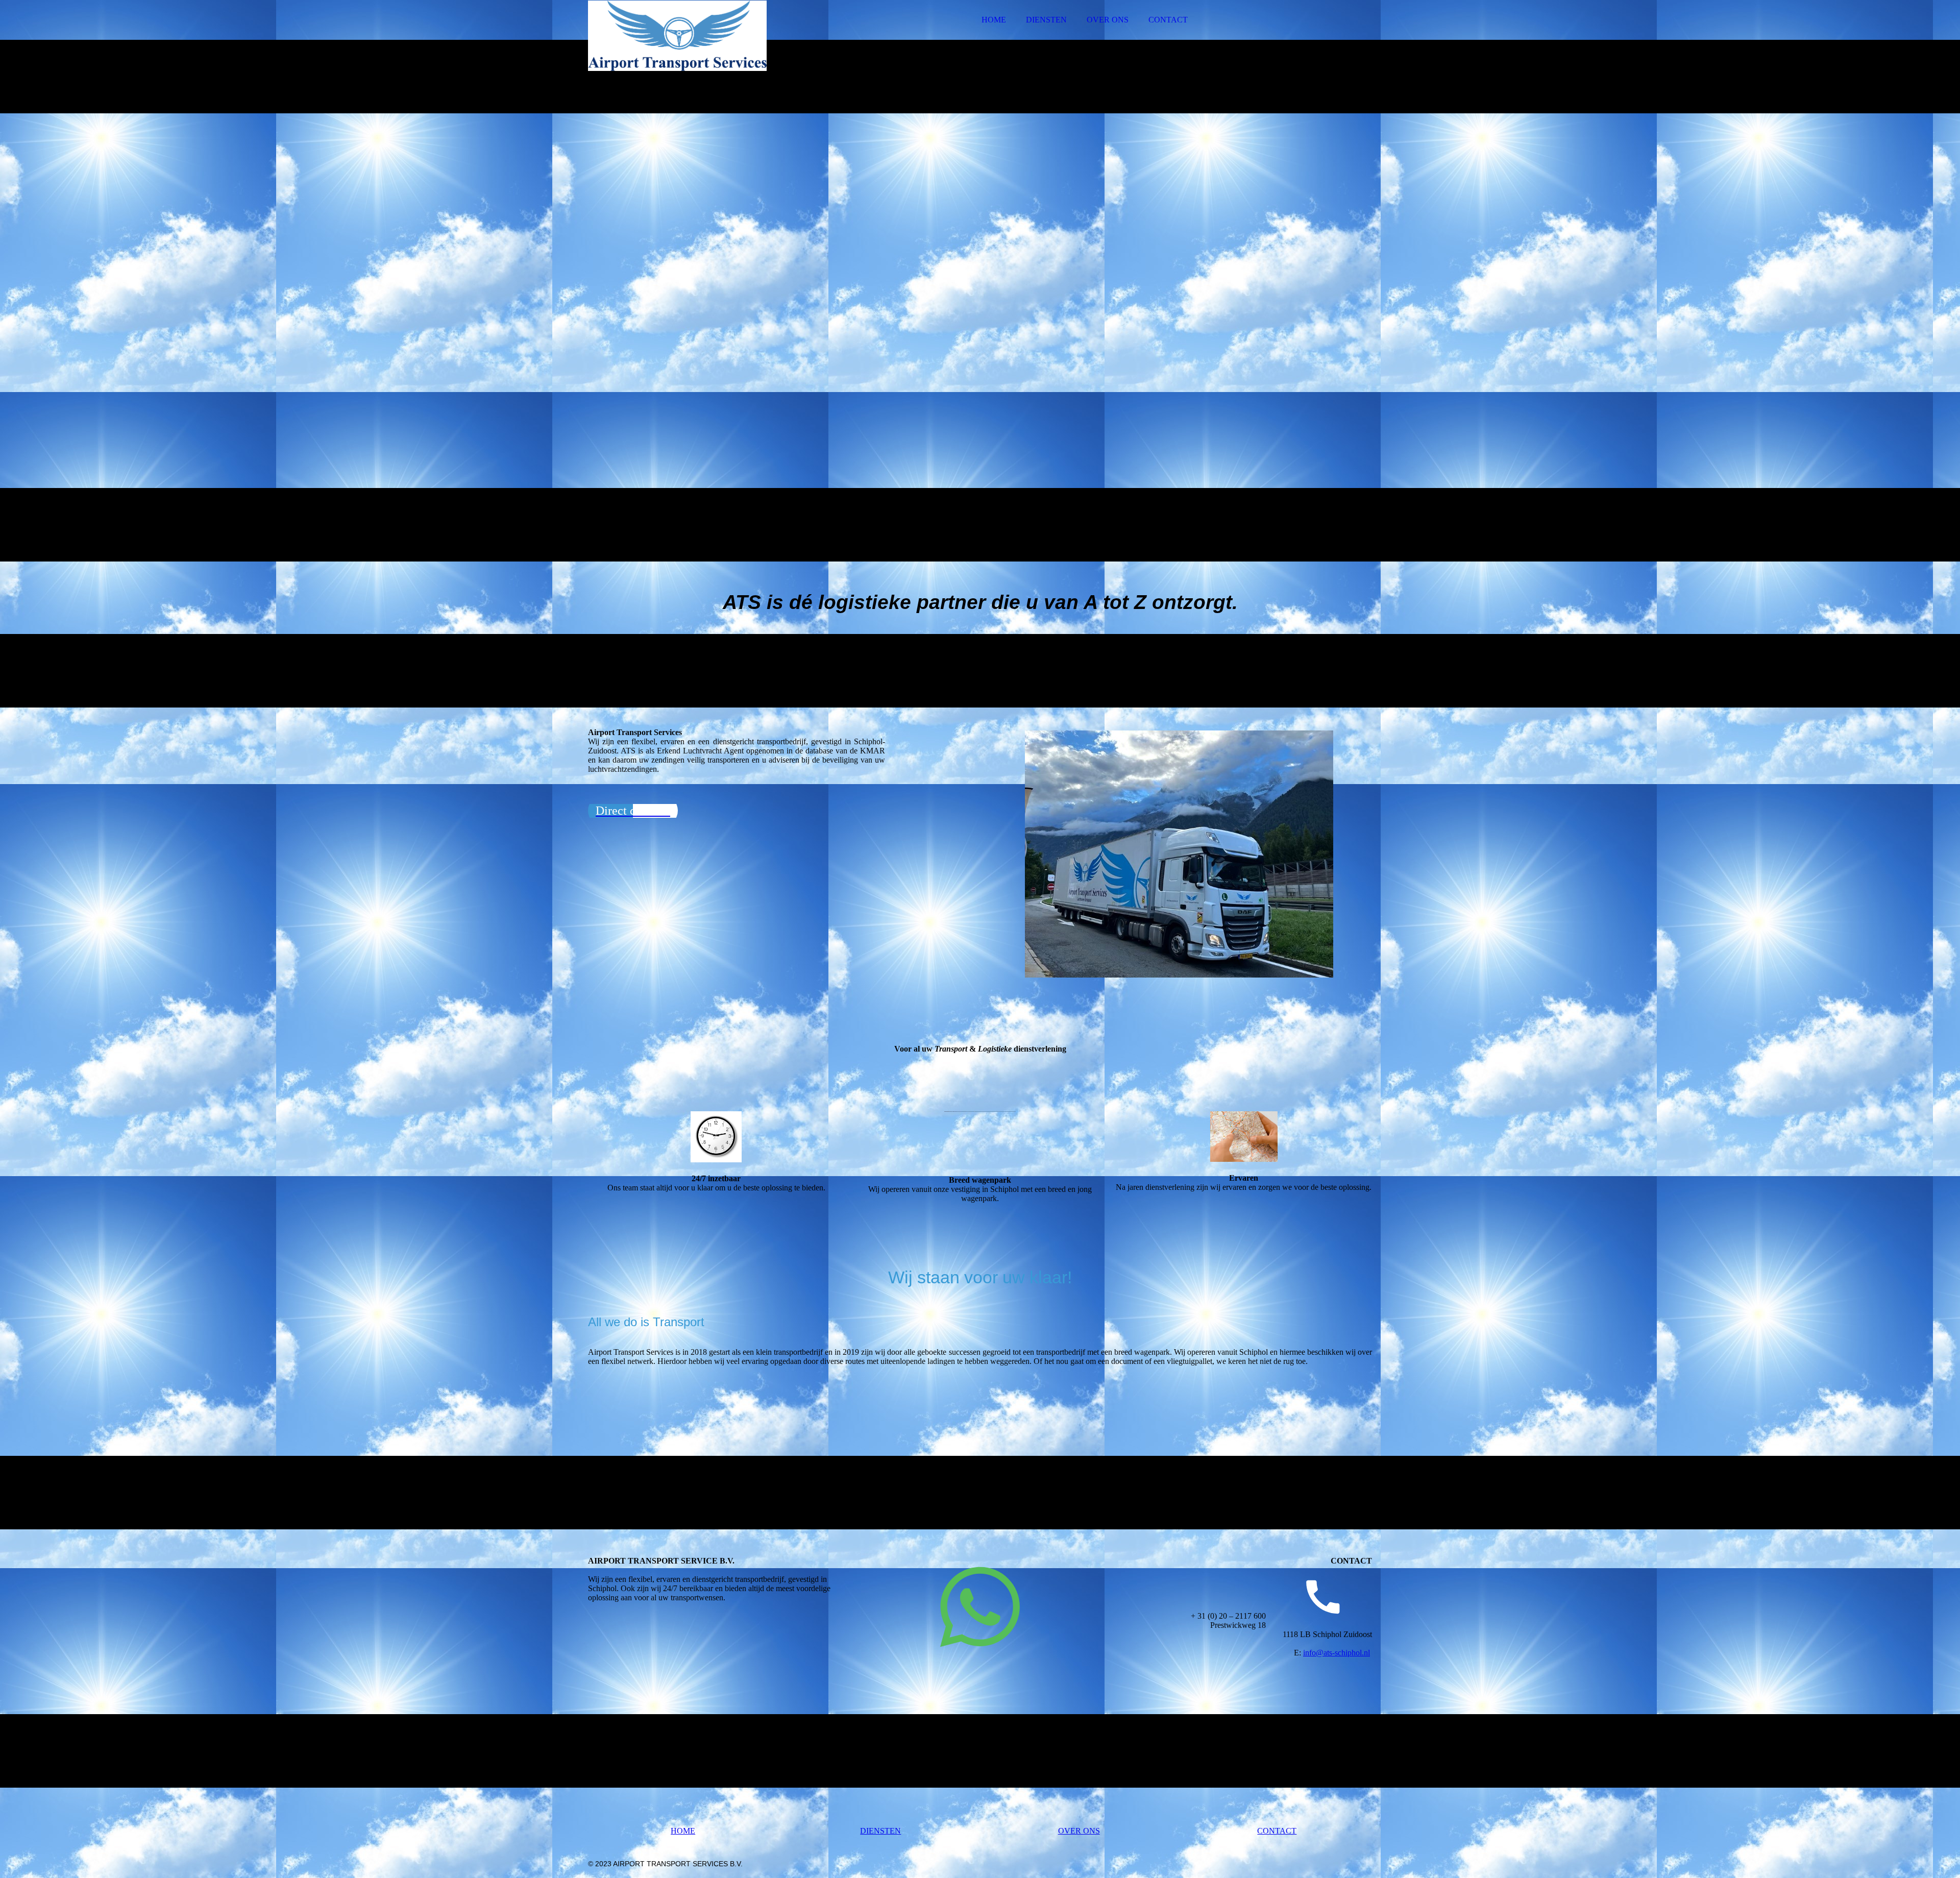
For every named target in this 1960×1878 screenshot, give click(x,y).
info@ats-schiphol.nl (1337, 1848)
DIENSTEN (1046, 20)
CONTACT (1168, 20)
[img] (677, 36)
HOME (994, 20)
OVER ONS (1108, 20)
